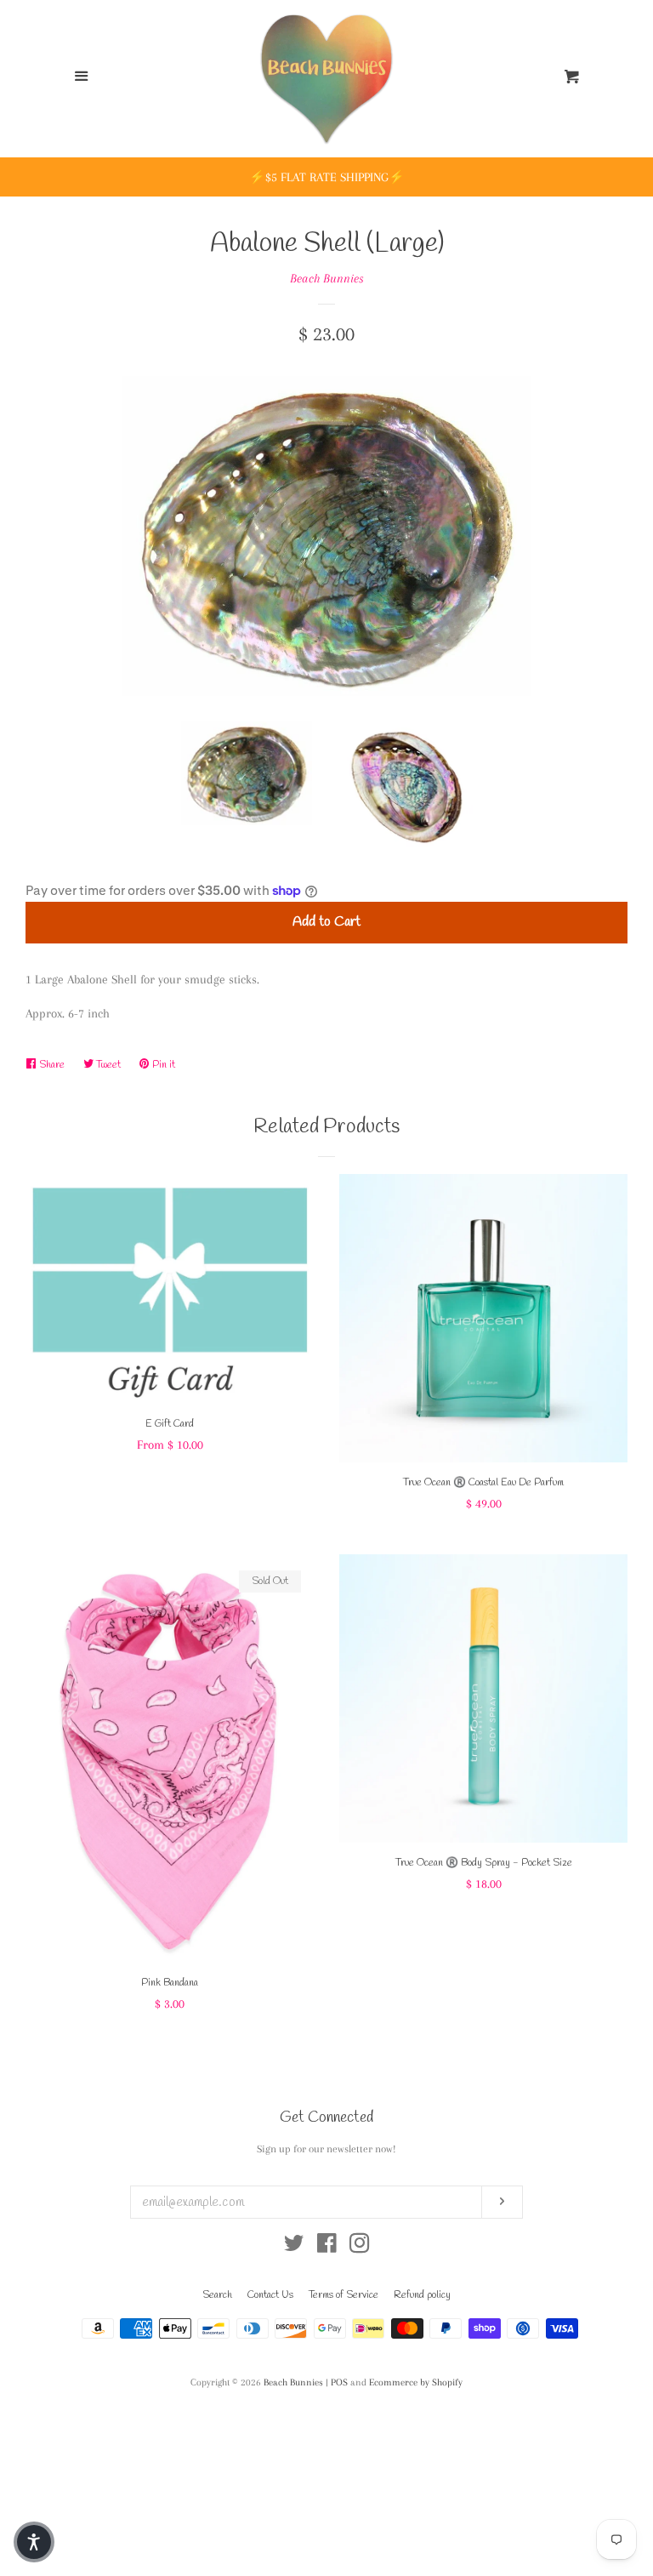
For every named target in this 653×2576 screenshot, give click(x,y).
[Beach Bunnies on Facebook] (327, 2247)
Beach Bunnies (327, 278)
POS (339, 2382)
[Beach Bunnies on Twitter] (294, 2247)
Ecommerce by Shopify (416, 2382)
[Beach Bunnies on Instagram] (360, 2247)
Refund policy (422, 2295)
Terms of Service (344, 2295)
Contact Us (270, 2295)
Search (217, 2295)
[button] (34, 2542)
